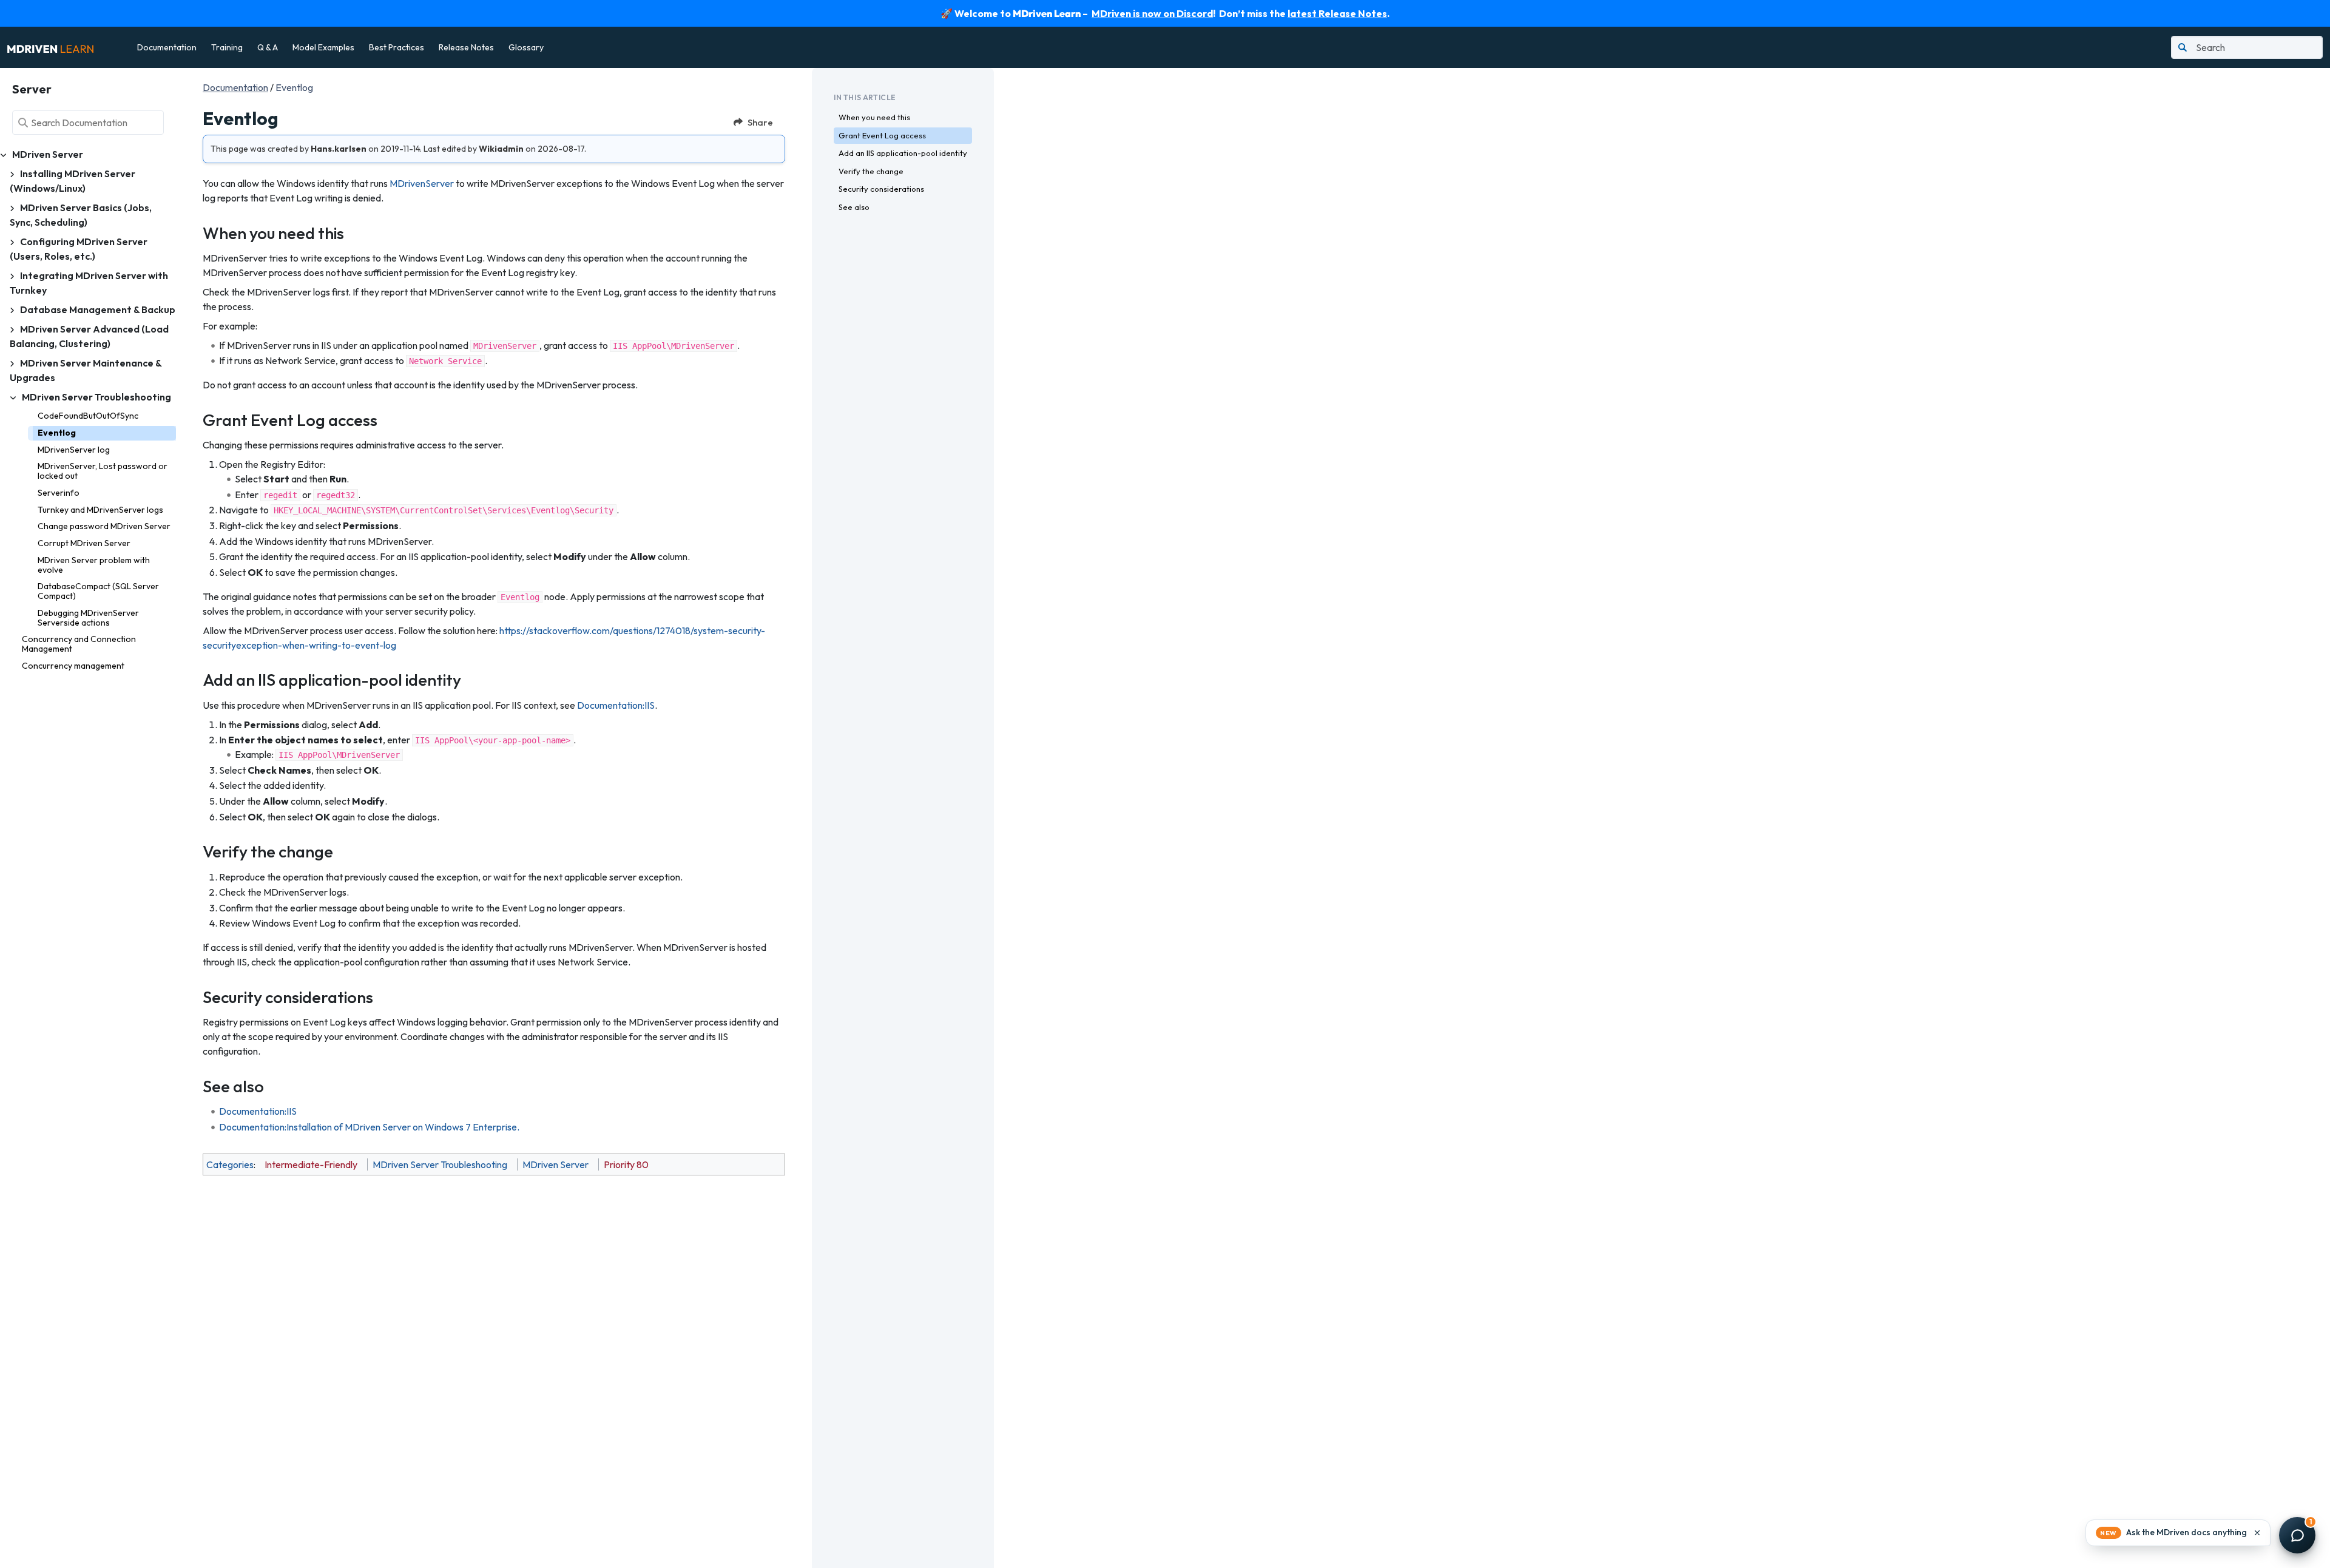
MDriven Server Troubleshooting (440, 1164)
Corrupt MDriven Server (84, 543)
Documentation (167, 47)
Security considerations (881, 189)
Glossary (526, 47)
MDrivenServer (422, 183)
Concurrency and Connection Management (79, 644)
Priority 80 (626, 1164)
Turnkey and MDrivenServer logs (100, 510)
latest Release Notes (1337, 13)
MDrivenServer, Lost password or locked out (103, 471)
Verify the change (871, 171)
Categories (230, 1164)
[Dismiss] (2257, 1533)
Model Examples (323, 47)
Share (760, 122)
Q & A (268, 47)
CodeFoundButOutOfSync (88, 416)
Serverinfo (59, 493)
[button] (2178, 1533)
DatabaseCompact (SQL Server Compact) (98, 591)
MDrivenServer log (74, 450)
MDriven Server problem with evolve (94, 565)
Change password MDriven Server (104, 526)
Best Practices (397, 47)
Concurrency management (73, 666)
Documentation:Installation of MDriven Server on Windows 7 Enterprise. (369, 1127)
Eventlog (57, 433)
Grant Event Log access (882, 135)
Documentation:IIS (616, 705)
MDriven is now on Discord (1152, 13)
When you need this (874, 117)
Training (227, 47)
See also (854, 207)
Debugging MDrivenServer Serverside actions (88, 618)
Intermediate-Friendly (311, 1164)
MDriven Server (555, 1164)
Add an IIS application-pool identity (903, 153)
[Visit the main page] (50, 47)
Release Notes (466, 47)
